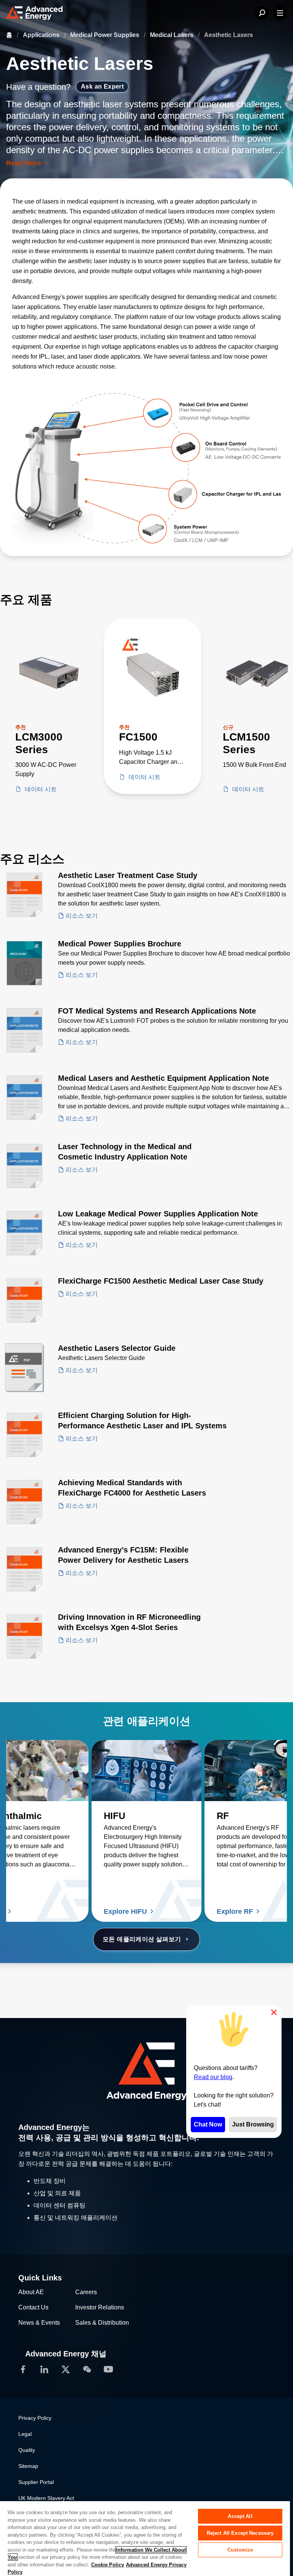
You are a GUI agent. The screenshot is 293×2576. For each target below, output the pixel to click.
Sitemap (28, 2466)
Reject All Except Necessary (240, 2533)
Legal (25, 2434)
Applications (42, 35)
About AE (31, 2292)
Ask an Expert (102, 87)
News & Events (39, 2323)
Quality (27, 2450)
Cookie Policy (108, 2565)
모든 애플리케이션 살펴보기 (142, 1939)
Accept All (240, 2516)
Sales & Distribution (102, 2323)
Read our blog (213, 2077)
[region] (145, 2538)
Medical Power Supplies (105, 35)
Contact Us (33, 2307)
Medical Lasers (172, 35)
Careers (86, 2292)
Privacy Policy (35, 2418)
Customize (240, 2550)
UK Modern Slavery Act (46, 2498)
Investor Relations (100, 2307)
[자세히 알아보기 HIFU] (146, 1771)
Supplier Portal (36, 2482)
